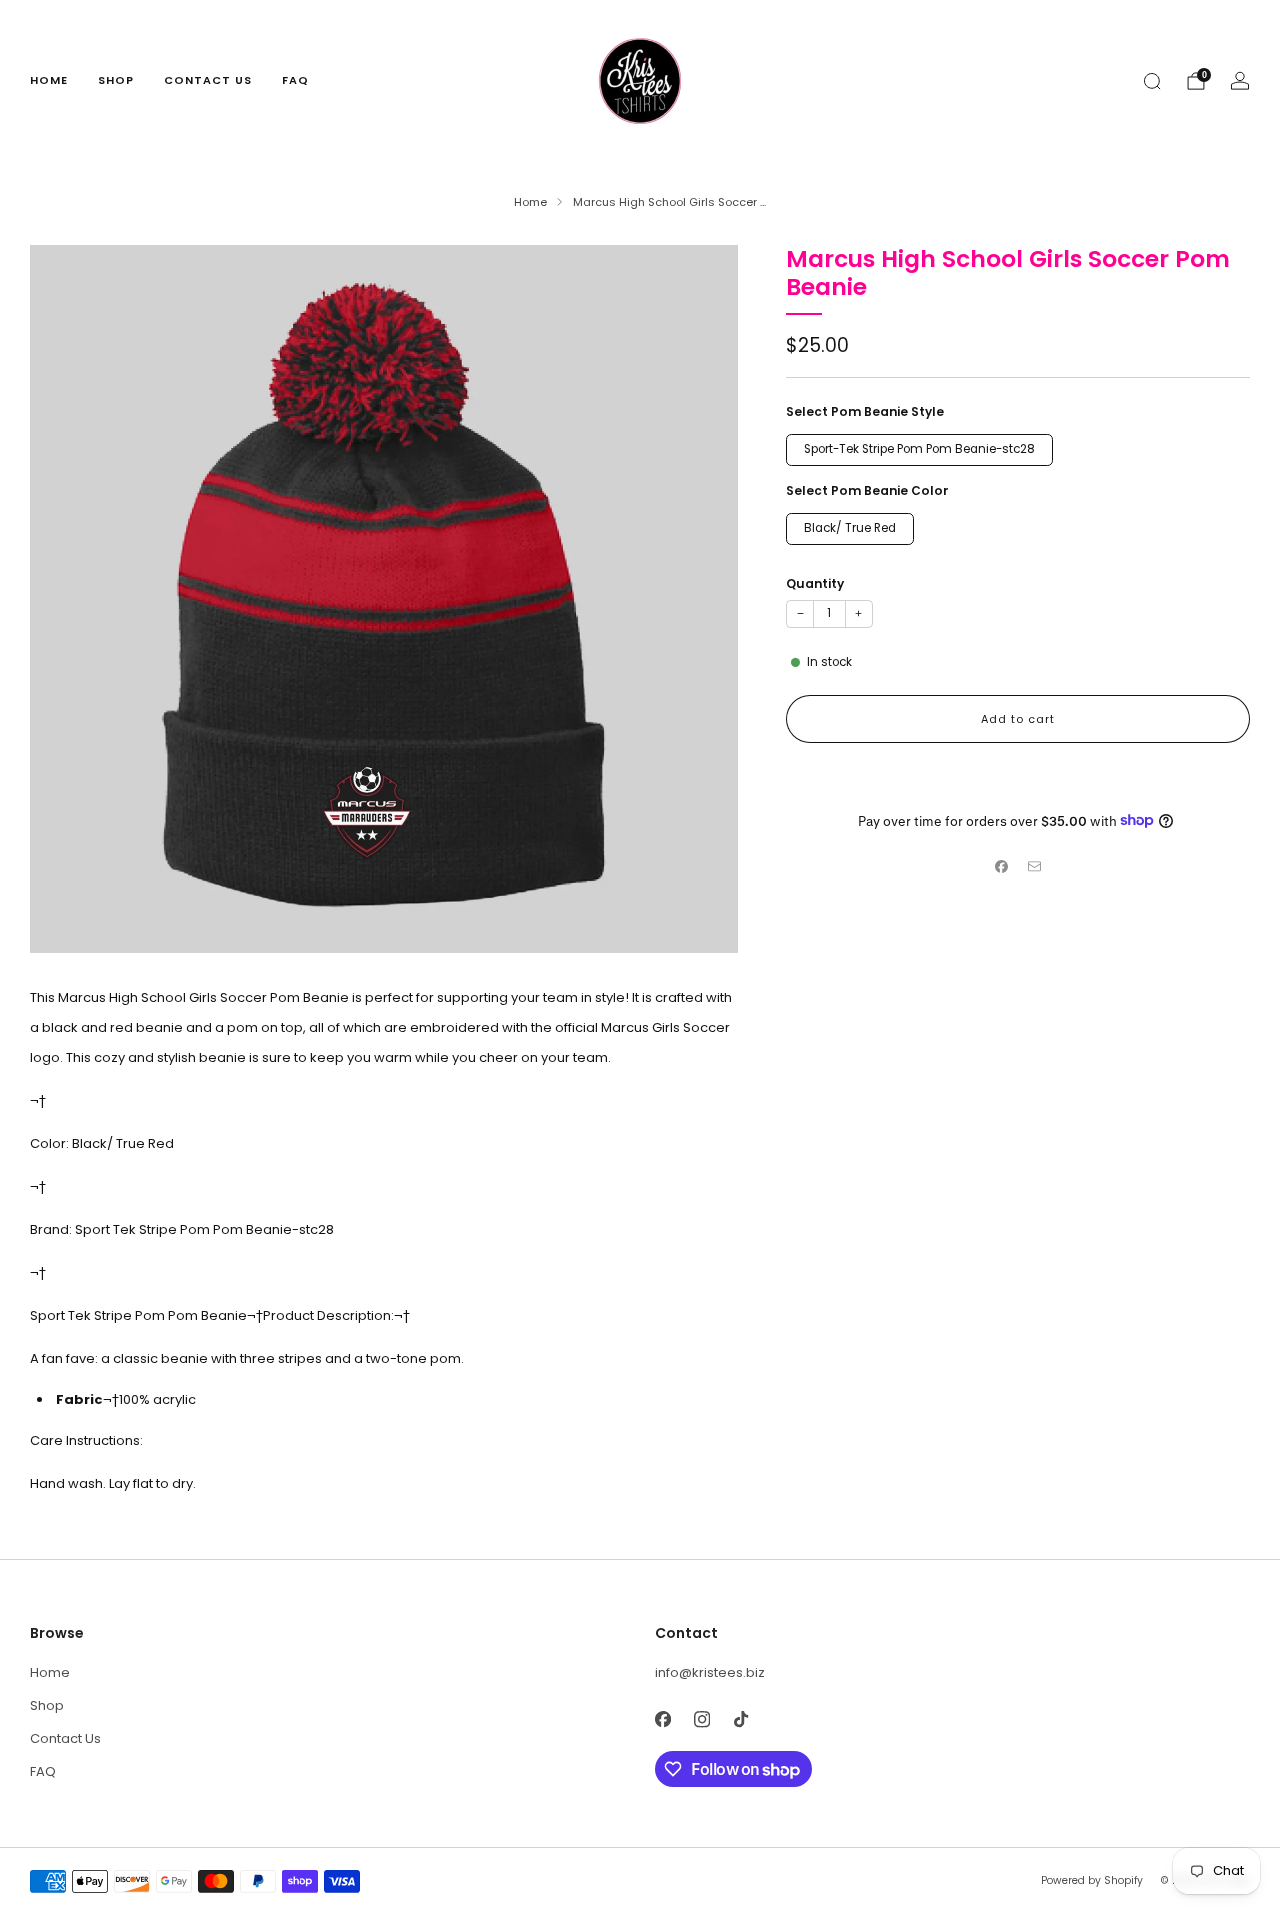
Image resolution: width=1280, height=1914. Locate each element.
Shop (116, 80)
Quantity (815, 582)
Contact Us (208, 80)
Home (49, 80)
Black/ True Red (850, 527)
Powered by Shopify (1092, 1880)
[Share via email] (1035, 867)
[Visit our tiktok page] (740, 1719)
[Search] (1152, 81)
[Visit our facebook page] (662, 1719)
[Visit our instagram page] (701, 1719)
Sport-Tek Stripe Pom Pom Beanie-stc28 (919, 448)
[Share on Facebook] (1002, 867)
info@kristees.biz (710, 1672)
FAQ (295, 80)
